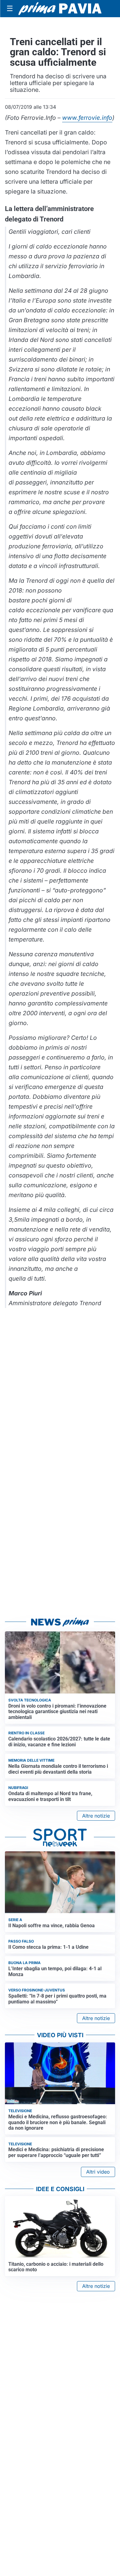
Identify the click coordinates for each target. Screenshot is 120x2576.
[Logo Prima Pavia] (60, 9)
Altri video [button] (98, 2172)
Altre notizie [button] (96, 1816)
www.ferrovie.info (87, 118)
